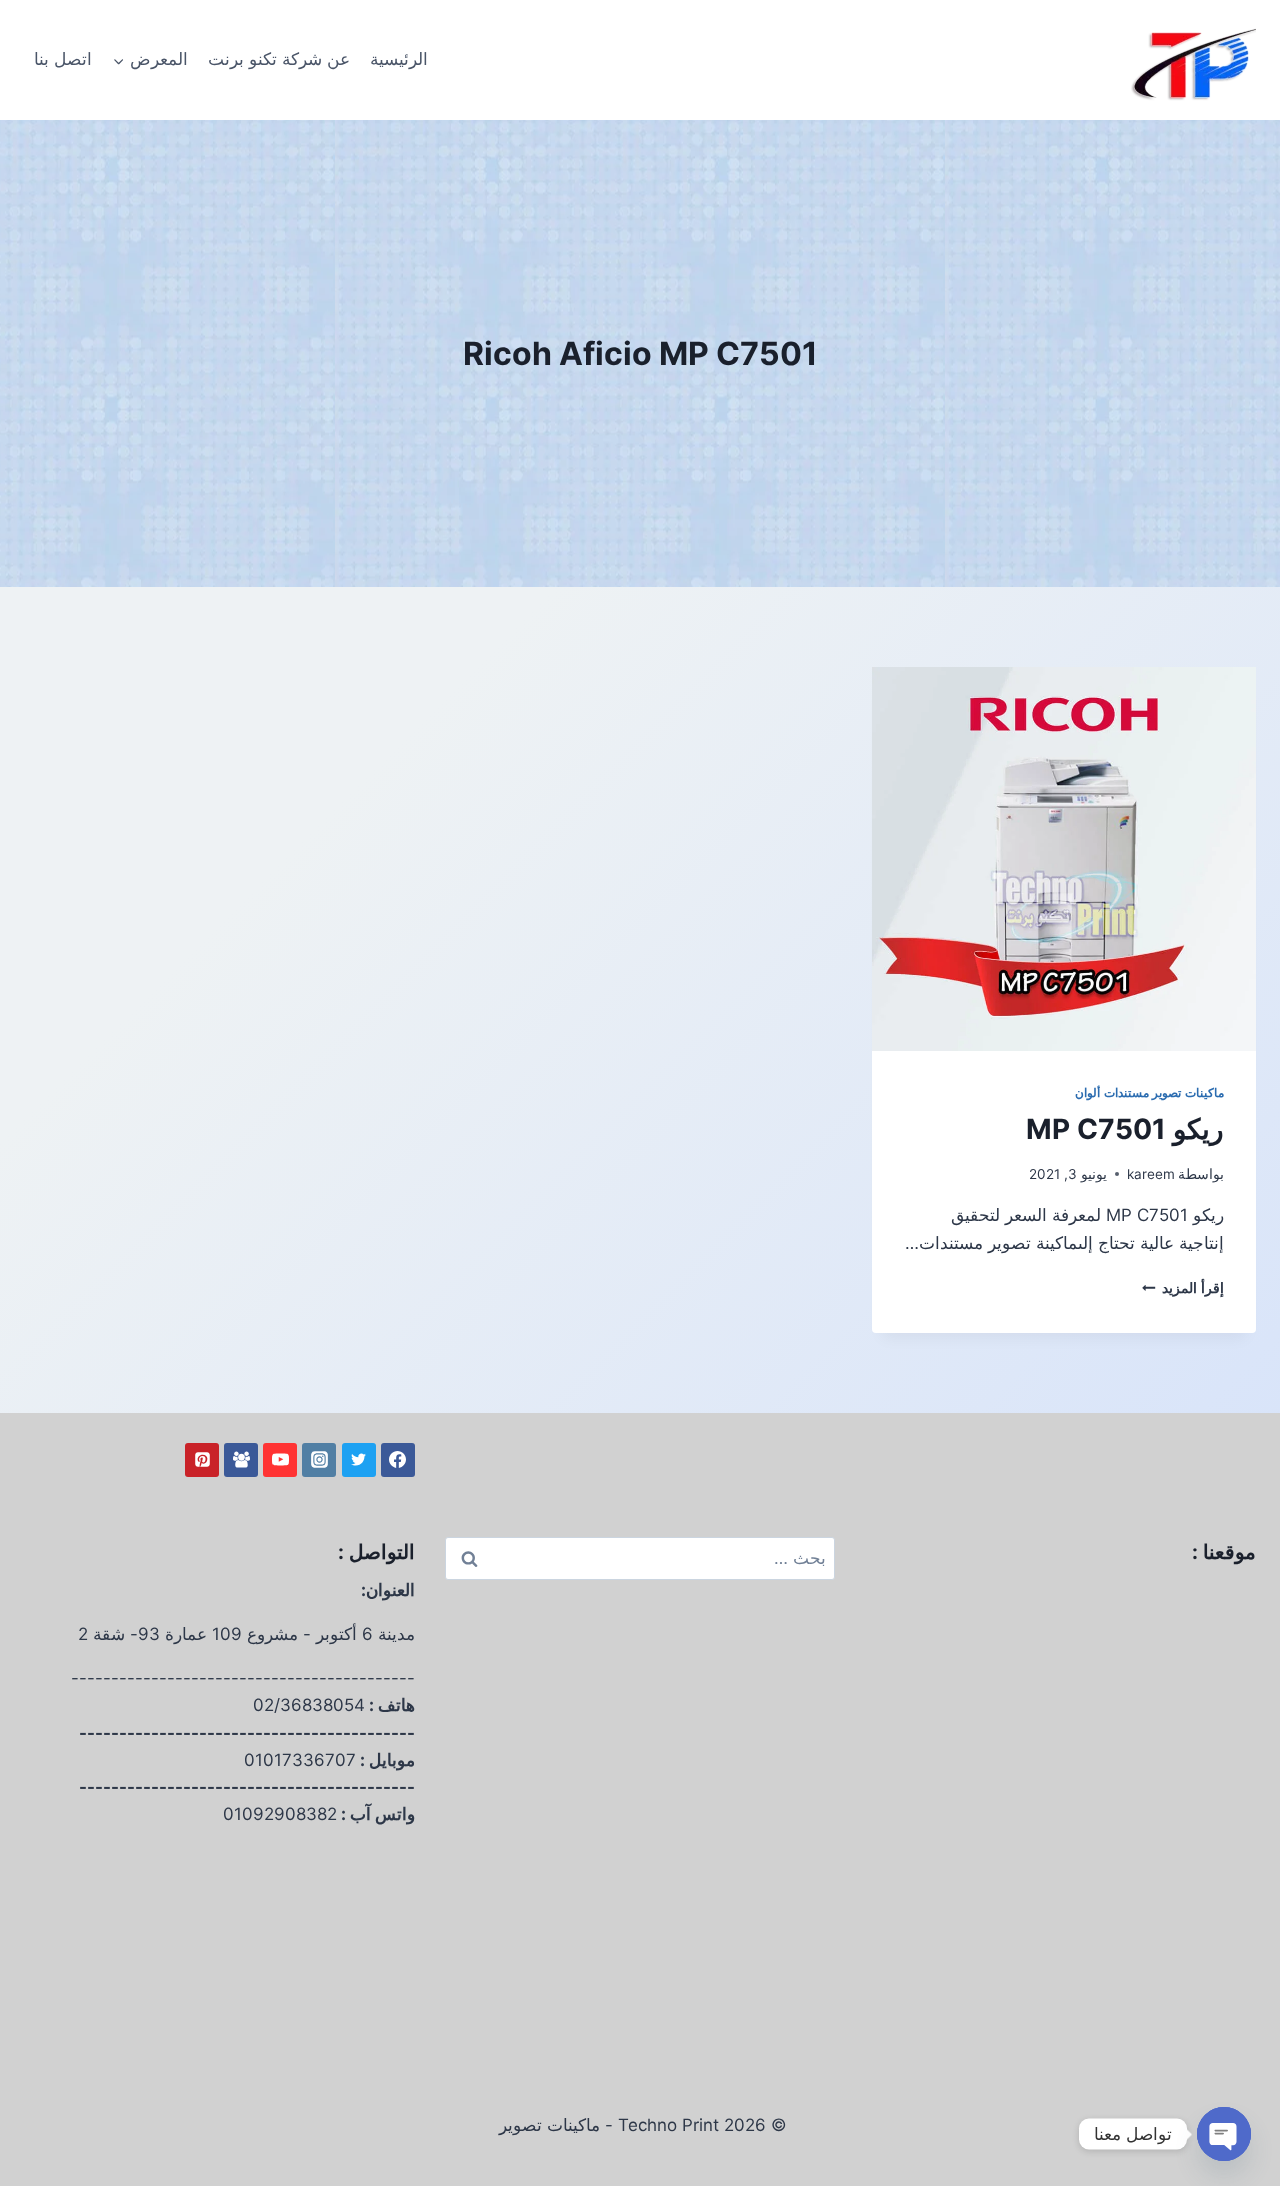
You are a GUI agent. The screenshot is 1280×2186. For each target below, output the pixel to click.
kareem (1151, 1174)
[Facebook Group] (241, 1460)
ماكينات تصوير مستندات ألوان (1149, 1092)
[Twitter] (359, 1460)
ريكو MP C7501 (1125, 1129)
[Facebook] (398, 1460)
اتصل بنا (63, 59)
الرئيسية (399, 59)
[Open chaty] (1224, 2134)
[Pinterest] (202, 1460)
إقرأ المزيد (1183, 1288)
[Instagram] (319, 1460)
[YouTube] (280, 1460)
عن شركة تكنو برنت (279, 59)
